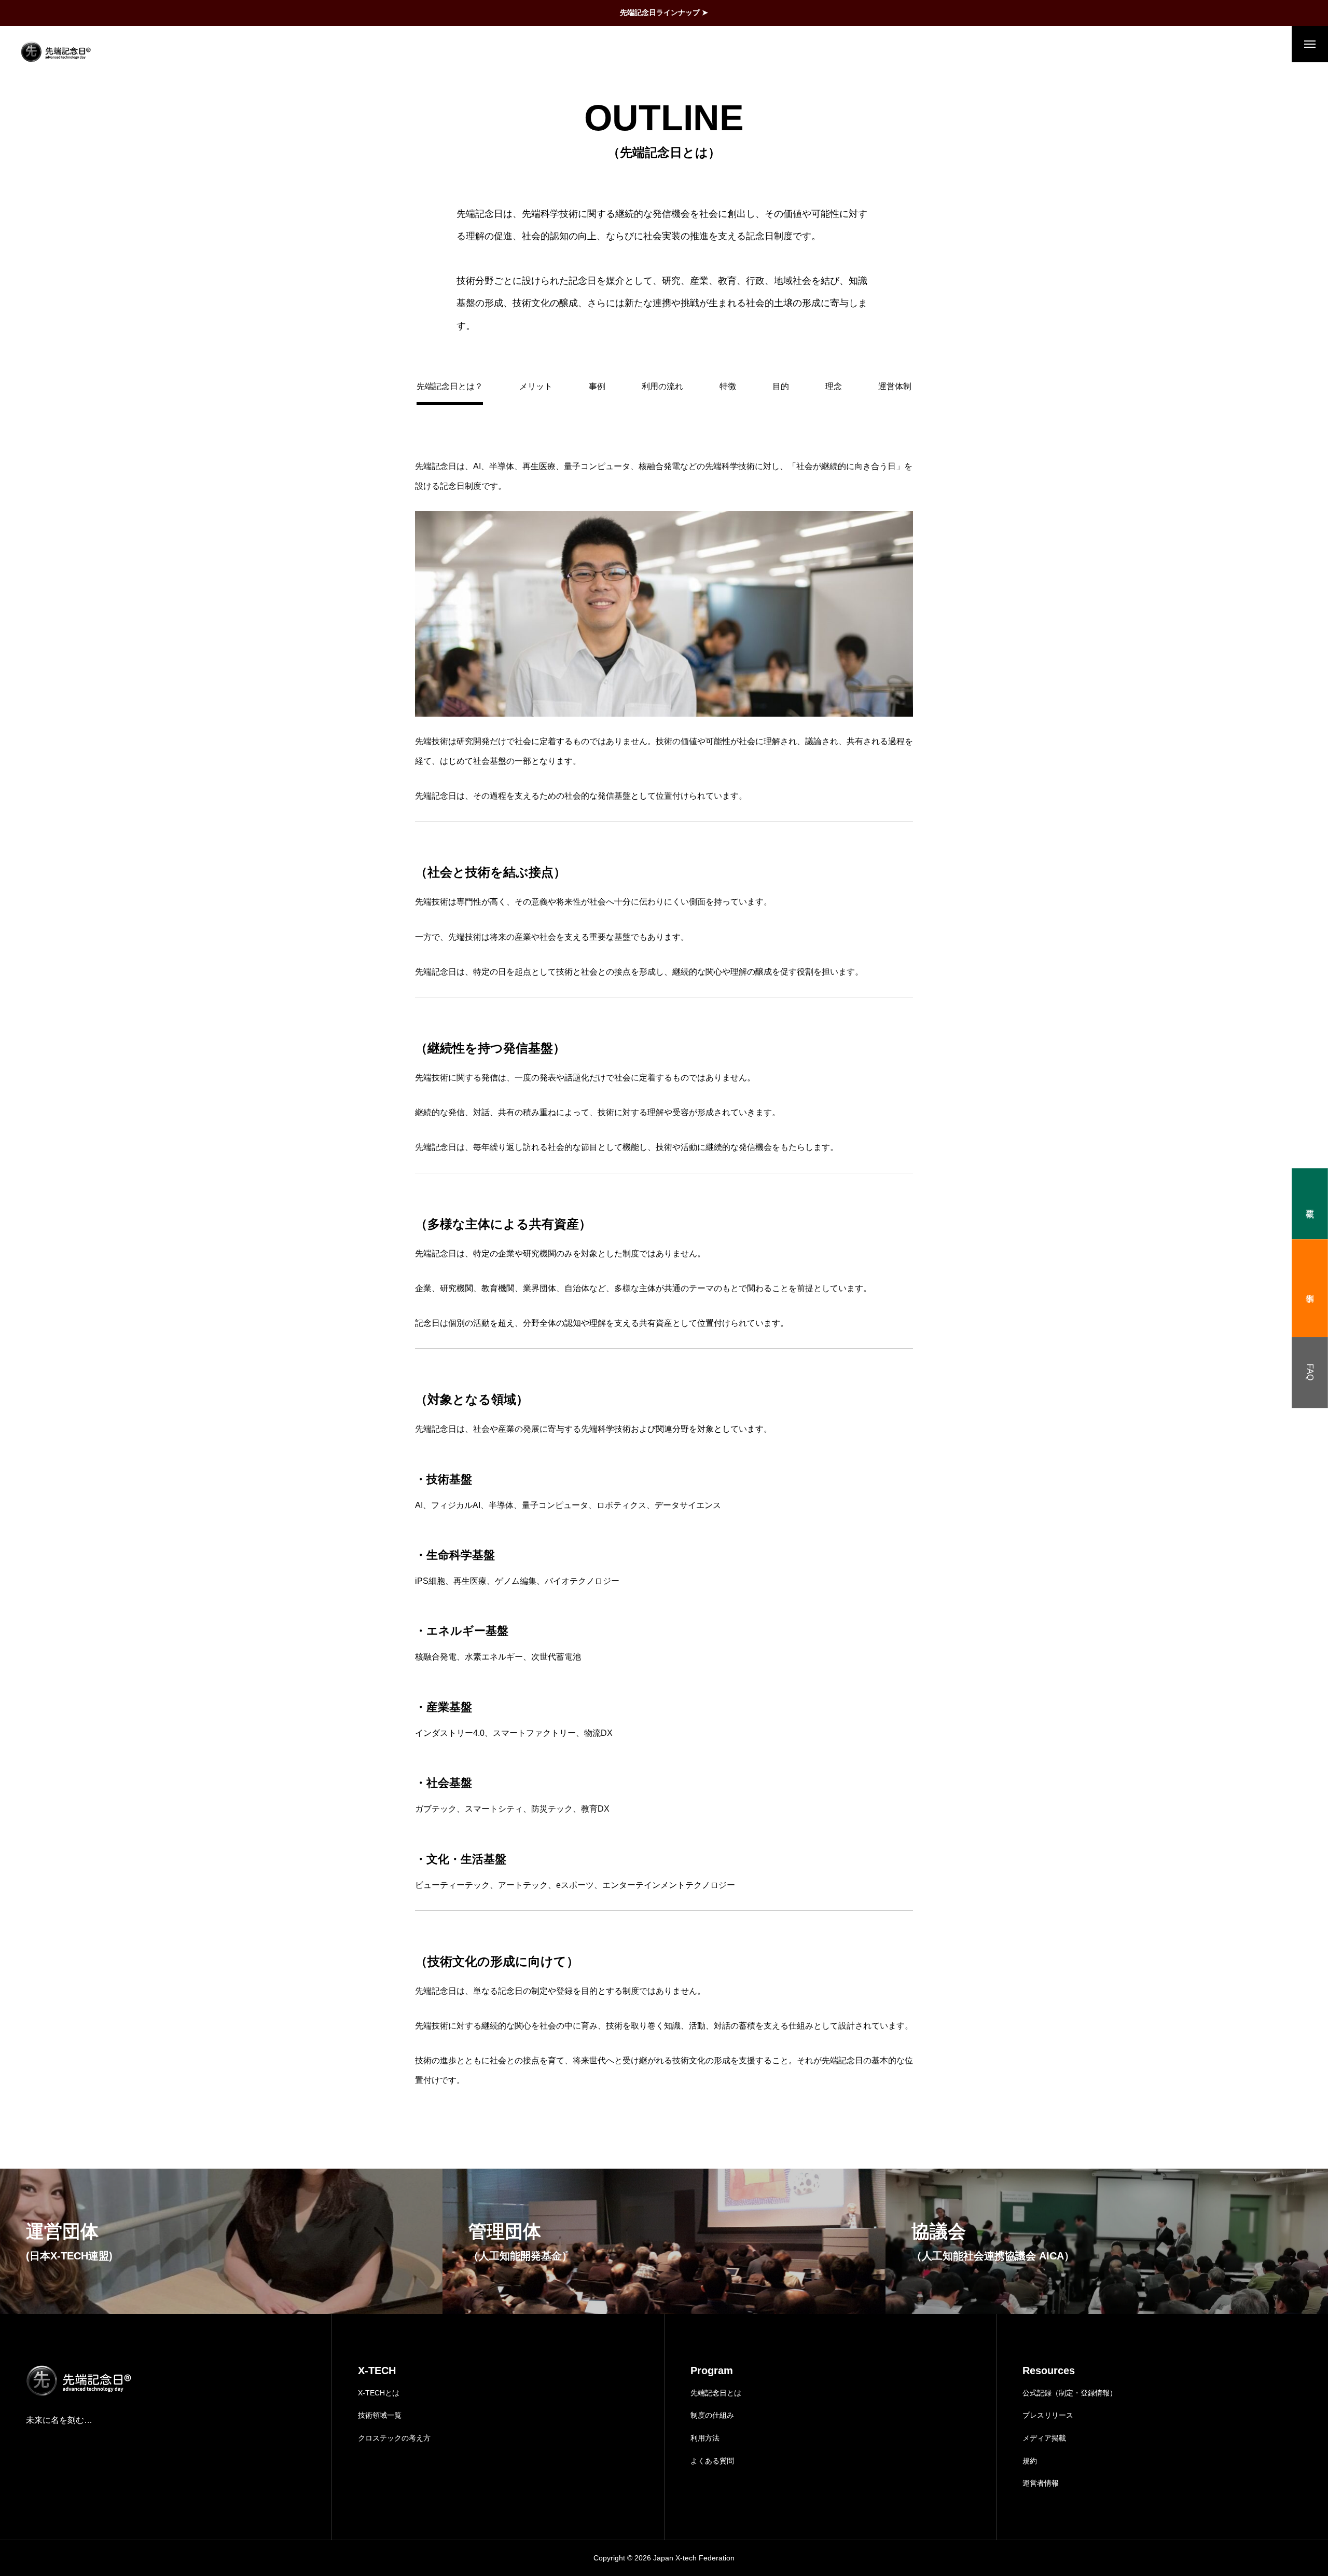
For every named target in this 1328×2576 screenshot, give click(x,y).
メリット (536, 386)
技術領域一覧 (380, 2415)
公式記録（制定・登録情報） (1070, 2393)
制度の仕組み (712, 2415)
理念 (834, 386)
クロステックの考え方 (394, 2438)
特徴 (728, 386)
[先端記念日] (56, 52)
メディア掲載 (1044, 2438)
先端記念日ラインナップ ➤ (664, 12)
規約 (1030, 2461)
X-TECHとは (379, 2393)
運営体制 (895, 386)
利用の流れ (662, 386)
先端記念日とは (716, 2393)
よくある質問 (712, 2461)
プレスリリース (1048, 2415)
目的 (781, 386)
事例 (597, 386)
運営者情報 (1041, 2483)
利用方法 (705, 2438)
